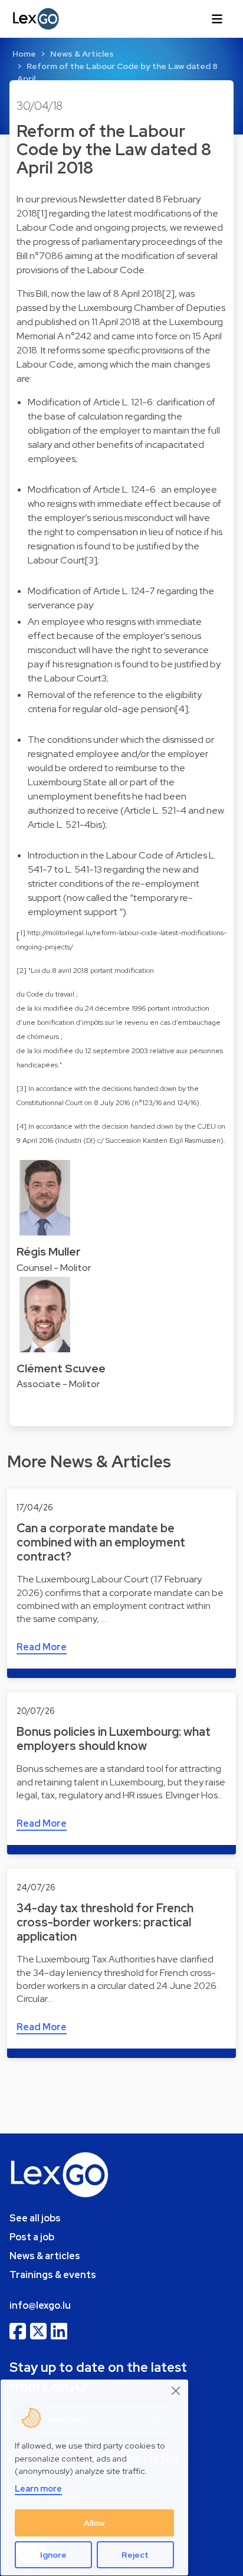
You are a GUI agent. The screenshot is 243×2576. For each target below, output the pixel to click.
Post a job (32, 2237)
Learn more (38, 2488)
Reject (135, 2555)
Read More (42, 1647)
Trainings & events (53, 2275)
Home (24, 54)
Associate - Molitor (58, 1384)
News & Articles (82, 54)
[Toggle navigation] (217, 19)
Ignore (53, 2555)
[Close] (176, 2390)
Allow (94, 2523)
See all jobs (35, 2218)
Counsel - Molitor (54, 1268)
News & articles (45, 2256)
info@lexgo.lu (40, 2305)
